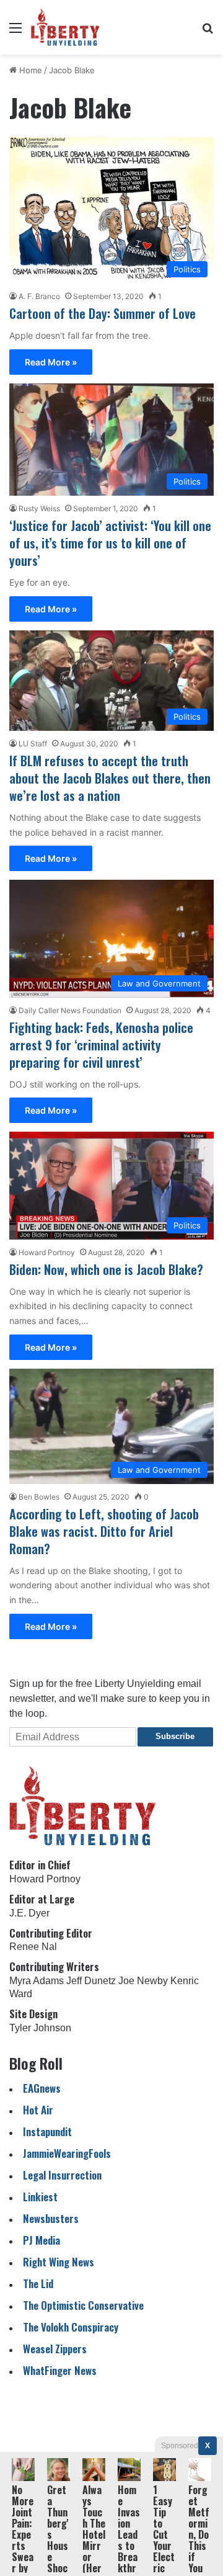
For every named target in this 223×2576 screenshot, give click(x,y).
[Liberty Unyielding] (65, 27)
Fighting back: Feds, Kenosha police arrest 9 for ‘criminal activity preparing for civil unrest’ (101, 1045)
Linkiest (40, 2197)
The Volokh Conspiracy (71, 2327)
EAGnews (42, 2088)
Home (29, 70)
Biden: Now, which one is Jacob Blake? (106, 1269)
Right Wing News (59, 2262)
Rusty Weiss (39, 508)
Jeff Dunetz (91, 1981)
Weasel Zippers (55, 2349)
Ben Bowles (39, 1497)
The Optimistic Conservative (83, 2305)
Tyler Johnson (40, 2028)
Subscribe (175, 1736)
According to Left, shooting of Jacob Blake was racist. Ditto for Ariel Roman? (104, 1531)
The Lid (38, 2283)
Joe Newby (143, 1981)
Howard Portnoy (47, 1252)
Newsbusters (51, 2218)
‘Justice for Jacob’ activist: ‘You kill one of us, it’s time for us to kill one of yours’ (110, 543)
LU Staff (33, 744)
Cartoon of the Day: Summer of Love (103, 313)
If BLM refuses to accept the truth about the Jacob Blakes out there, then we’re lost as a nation (110, 778)
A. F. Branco (39, 296)
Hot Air (38, 2110)
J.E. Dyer (29, 1913)
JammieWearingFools (67, 2153)
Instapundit (47, 2131)
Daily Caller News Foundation (70, 1010)
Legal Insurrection (62, 2175)
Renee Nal (33, 1947)
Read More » (51, 362)
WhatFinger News (60, 2370)
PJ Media (42, 2240)
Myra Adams (37, 1981)
